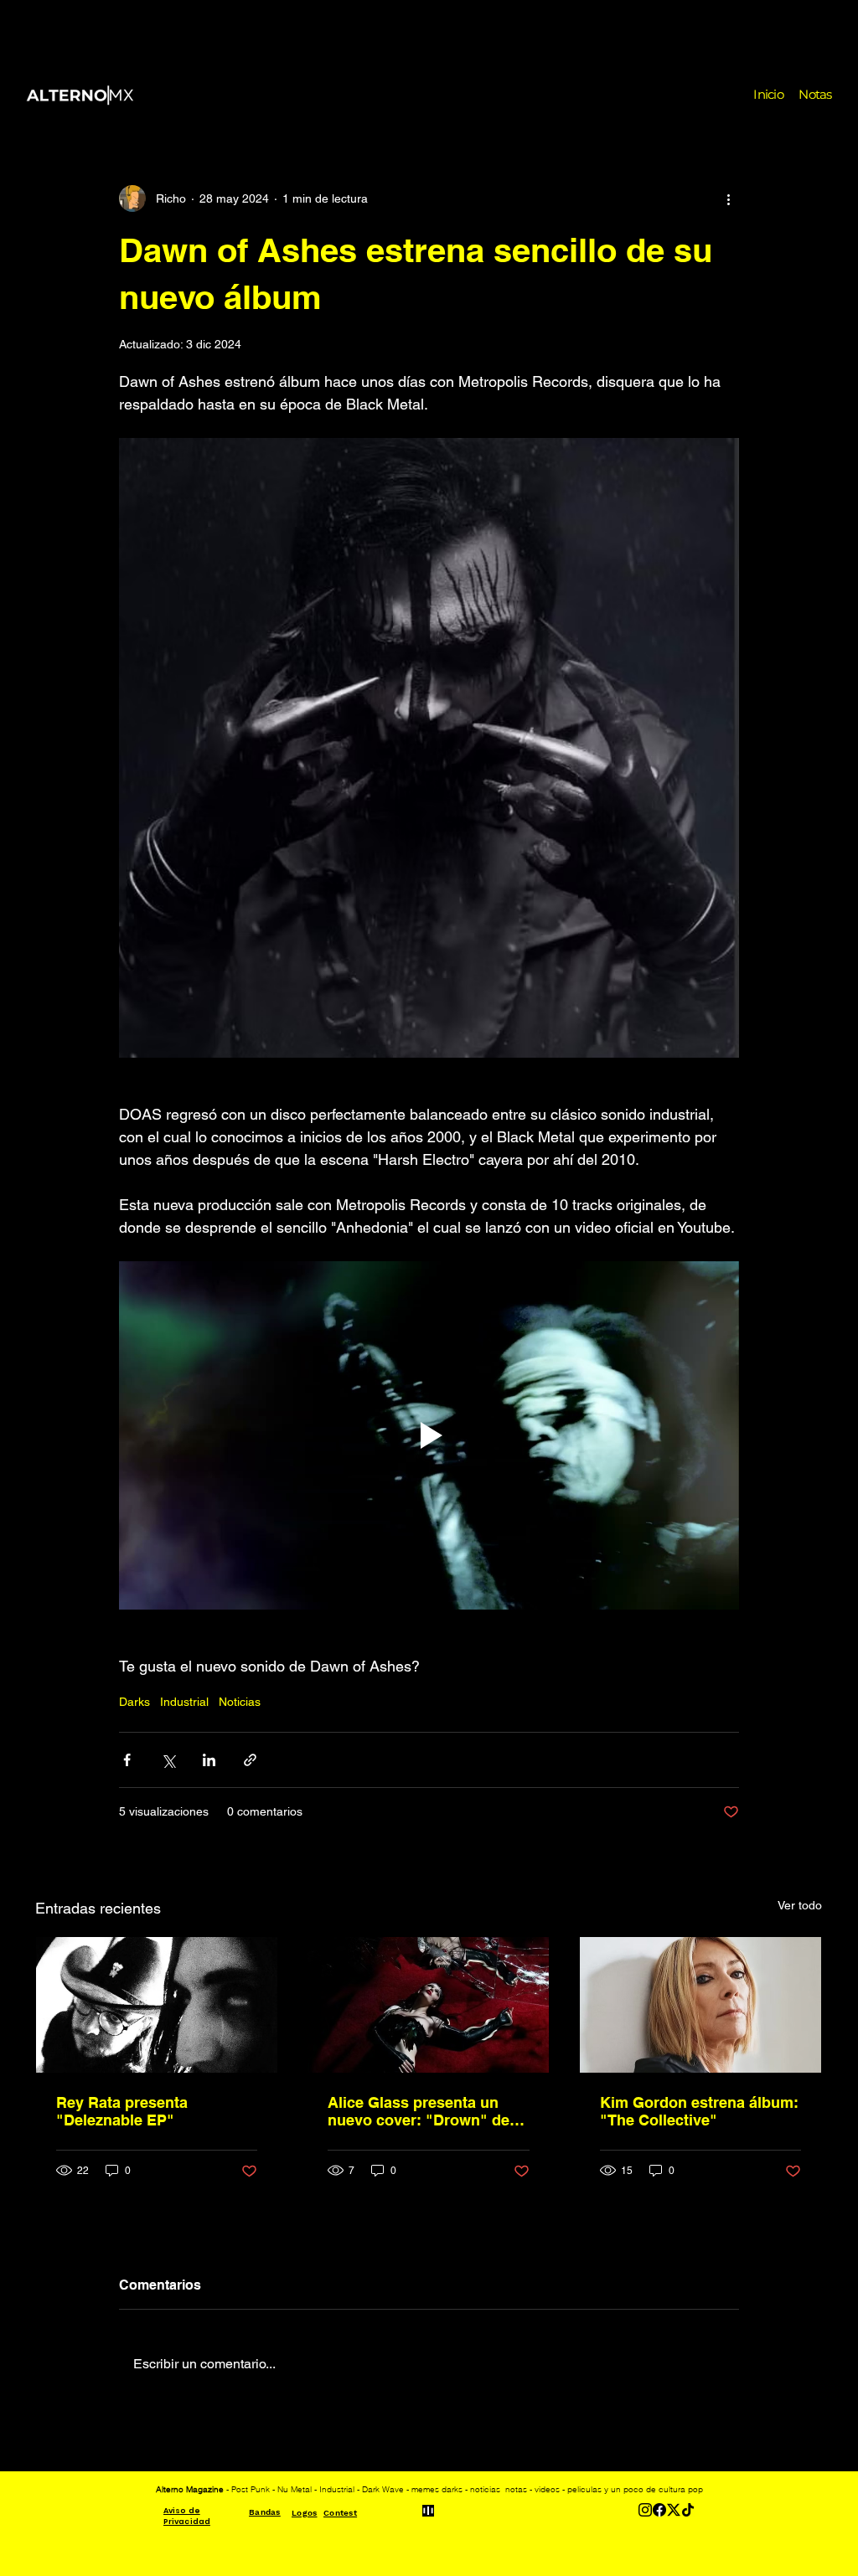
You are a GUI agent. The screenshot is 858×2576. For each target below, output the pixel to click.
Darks (134, 1702)
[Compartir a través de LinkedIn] (209, 1760)
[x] (674, 2510)
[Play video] (429, 1435)
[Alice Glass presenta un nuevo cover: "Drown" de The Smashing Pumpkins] (428, 2005)
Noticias (240, 1702)
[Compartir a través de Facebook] (127, 1760)
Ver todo (800, 1905)
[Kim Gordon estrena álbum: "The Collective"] (700, 2005)
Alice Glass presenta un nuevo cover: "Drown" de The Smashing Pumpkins (419, 2111)
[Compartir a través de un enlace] (250, 1760)
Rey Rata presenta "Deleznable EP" (122, 2111)
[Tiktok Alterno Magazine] (688, 2510)
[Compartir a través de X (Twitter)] (168, 1760)
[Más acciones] (729, 198)
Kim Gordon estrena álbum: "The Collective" (699, 2111)
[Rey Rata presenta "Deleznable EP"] (157, 2005)
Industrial (184, 1702)
